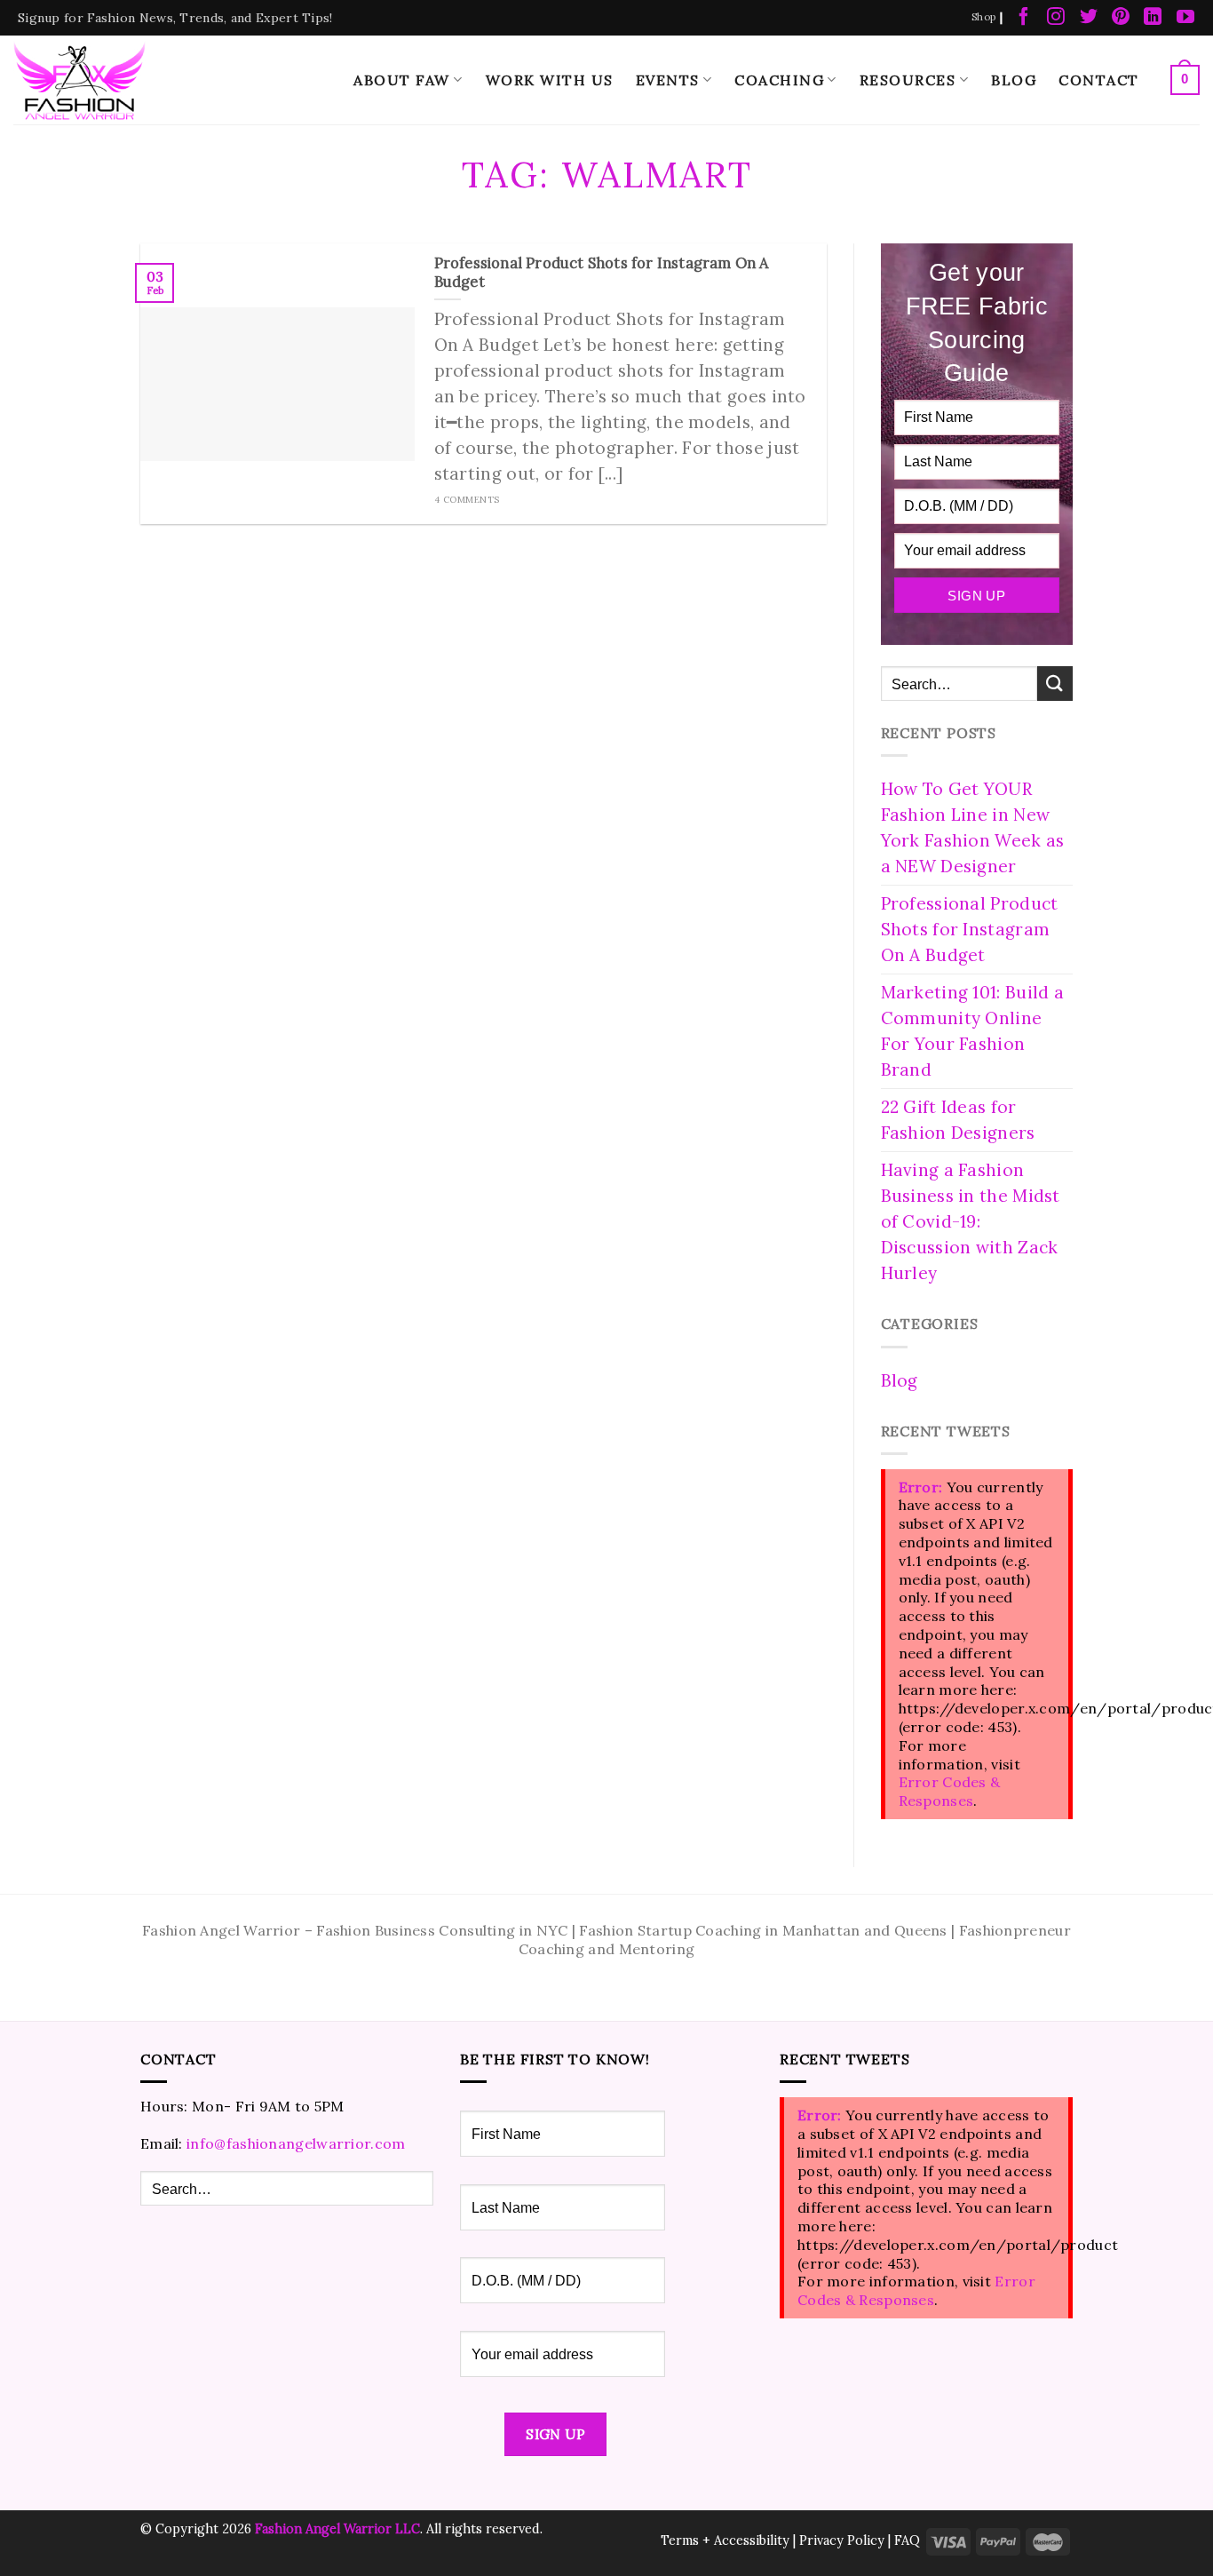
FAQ (907, 2540)
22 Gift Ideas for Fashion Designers (958, 1120)
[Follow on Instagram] (1056, 18)
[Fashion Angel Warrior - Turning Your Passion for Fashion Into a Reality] (80, 80)
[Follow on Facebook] (1024, 18)
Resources (908, 80)
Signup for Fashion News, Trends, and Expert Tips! (175, 18)
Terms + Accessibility (725, 2540)
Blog (1014, 80)
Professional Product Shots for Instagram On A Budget (970, 929)
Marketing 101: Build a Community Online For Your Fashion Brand (973, 1031)
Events (668, 80)
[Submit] (1055, 684)
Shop (983, 17)
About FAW (402, 80)
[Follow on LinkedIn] (1153, 18)
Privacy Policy (842, 2540)
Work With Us (550, 80)
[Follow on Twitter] (1089, 18)
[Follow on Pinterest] (1121, 18)
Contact (1099, 80)
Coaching (779, 80)
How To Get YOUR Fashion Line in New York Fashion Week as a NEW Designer (973, 827)
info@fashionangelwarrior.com (296, 2143)
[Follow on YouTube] (1185, 18)
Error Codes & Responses (950, 1791)
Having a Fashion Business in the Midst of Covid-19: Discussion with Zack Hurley (971, 1221)
